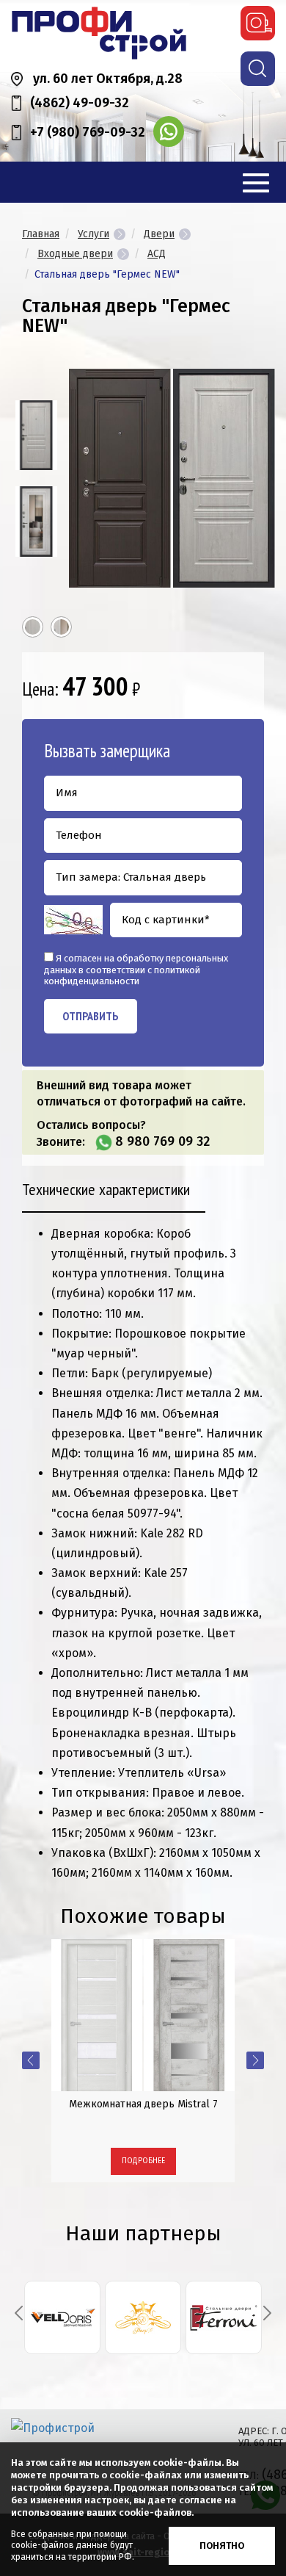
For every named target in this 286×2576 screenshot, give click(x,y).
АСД (157, 254)
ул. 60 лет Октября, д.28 (108, 79)
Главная (41, 234)
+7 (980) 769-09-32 (88, 132)
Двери (159, 234)
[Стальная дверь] (36, 435)
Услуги (93, 234)
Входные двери (75, 254)
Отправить (91, 1016)
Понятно (222, 2546)
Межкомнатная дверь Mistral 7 (143, 2104)
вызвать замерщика (258, 23)
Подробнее (143, 2161)
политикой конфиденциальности (122, 976)
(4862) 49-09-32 (80, 103)
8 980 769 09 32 (162, 1141)
